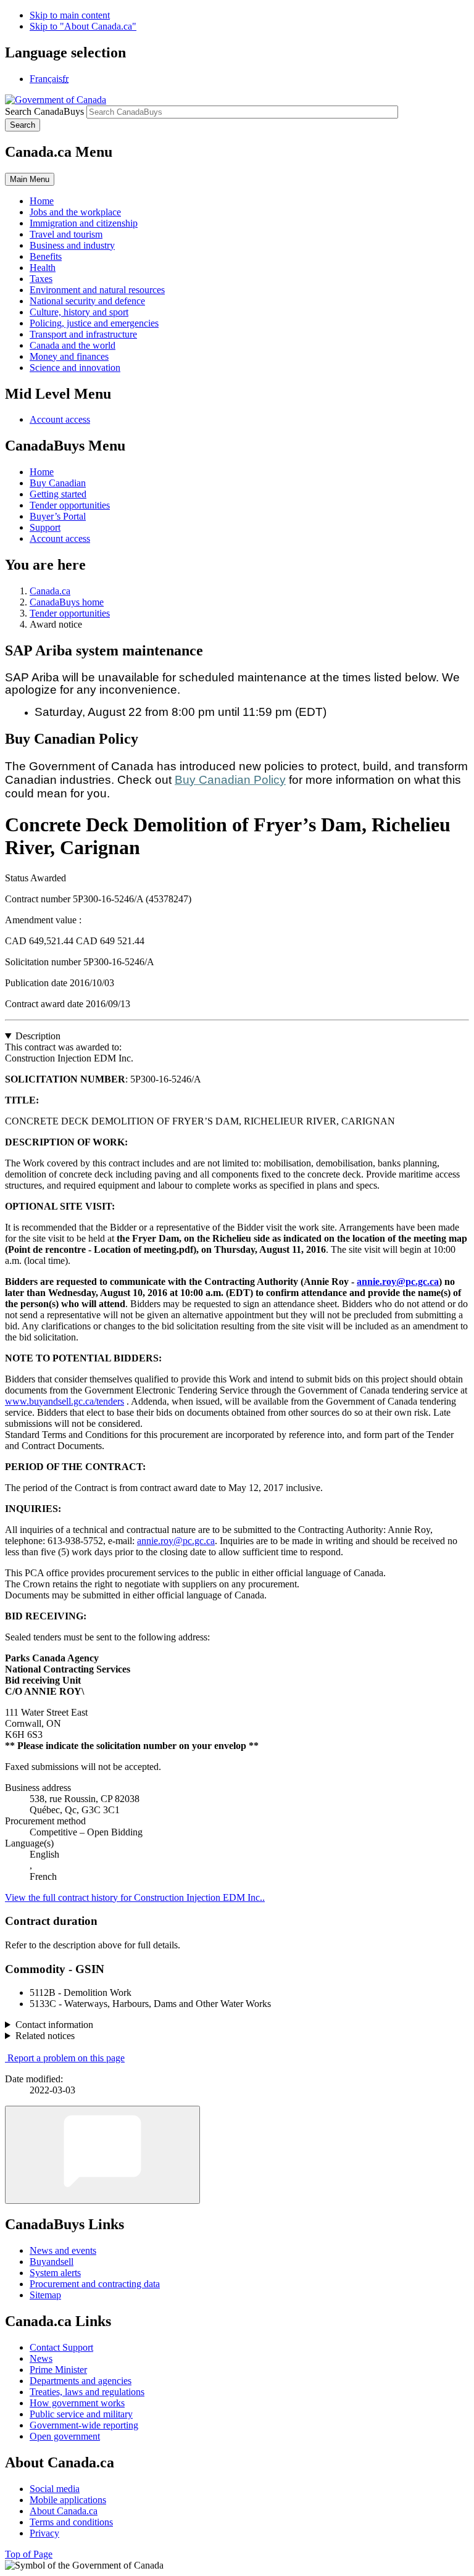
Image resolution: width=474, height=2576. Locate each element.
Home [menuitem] (42, 201)
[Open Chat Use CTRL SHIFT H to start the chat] (102, 2155)
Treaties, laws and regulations (87, 2392)
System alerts (55, 2273)
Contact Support (61, 2347)
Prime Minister (58, 2370)
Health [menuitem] (43, 268)
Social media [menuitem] (55, 2489)
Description (38, 1036)
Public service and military (81, 2414)
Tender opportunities (70, 505)
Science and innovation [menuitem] (75, 368)
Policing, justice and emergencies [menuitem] (94, 323)
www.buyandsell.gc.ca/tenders (64, 1401)
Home (42, 472)
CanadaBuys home (67, 602)
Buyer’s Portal (58, 516)
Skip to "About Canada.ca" (83, 26)
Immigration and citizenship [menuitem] (84, 223)
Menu (30, 179)
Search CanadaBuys (44, 111)
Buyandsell (52, 2262)
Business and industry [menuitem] (72, 245)
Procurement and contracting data (95, 2284)
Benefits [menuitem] (46, 256)
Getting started (58, 494)
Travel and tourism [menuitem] (66, 234)
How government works (77, 2403)
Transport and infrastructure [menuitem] (83, 334)
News (41, 2358)
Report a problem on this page (66, 2058)
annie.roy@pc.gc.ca (398, 1282)
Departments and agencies (81, 2381)
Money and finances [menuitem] (69, 356)
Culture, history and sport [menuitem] (79, 312)
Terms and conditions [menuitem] (71, 2522)
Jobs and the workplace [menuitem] (75, 212)
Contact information (54, 2025)
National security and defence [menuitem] (87, 301)
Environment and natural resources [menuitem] (97, 290)
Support (45, 527)
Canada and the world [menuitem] (73, 345)
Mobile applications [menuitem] (68, 2500)
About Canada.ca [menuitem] (64, 2511)
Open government (65, 2436)
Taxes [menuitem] (41, 279)
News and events (63, 2250)
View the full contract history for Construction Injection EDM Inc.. (135, 1897)
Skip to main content (70, 15)
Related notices (45, 2036)
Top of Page (29, 2554)
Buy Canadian (58, 483)
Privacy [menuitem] (44, 2533)
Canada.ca (50, 591)
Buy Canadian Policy (230, 780)
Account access (60, 419)
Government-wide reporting (84, 2425)
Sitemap (45, 2295)
